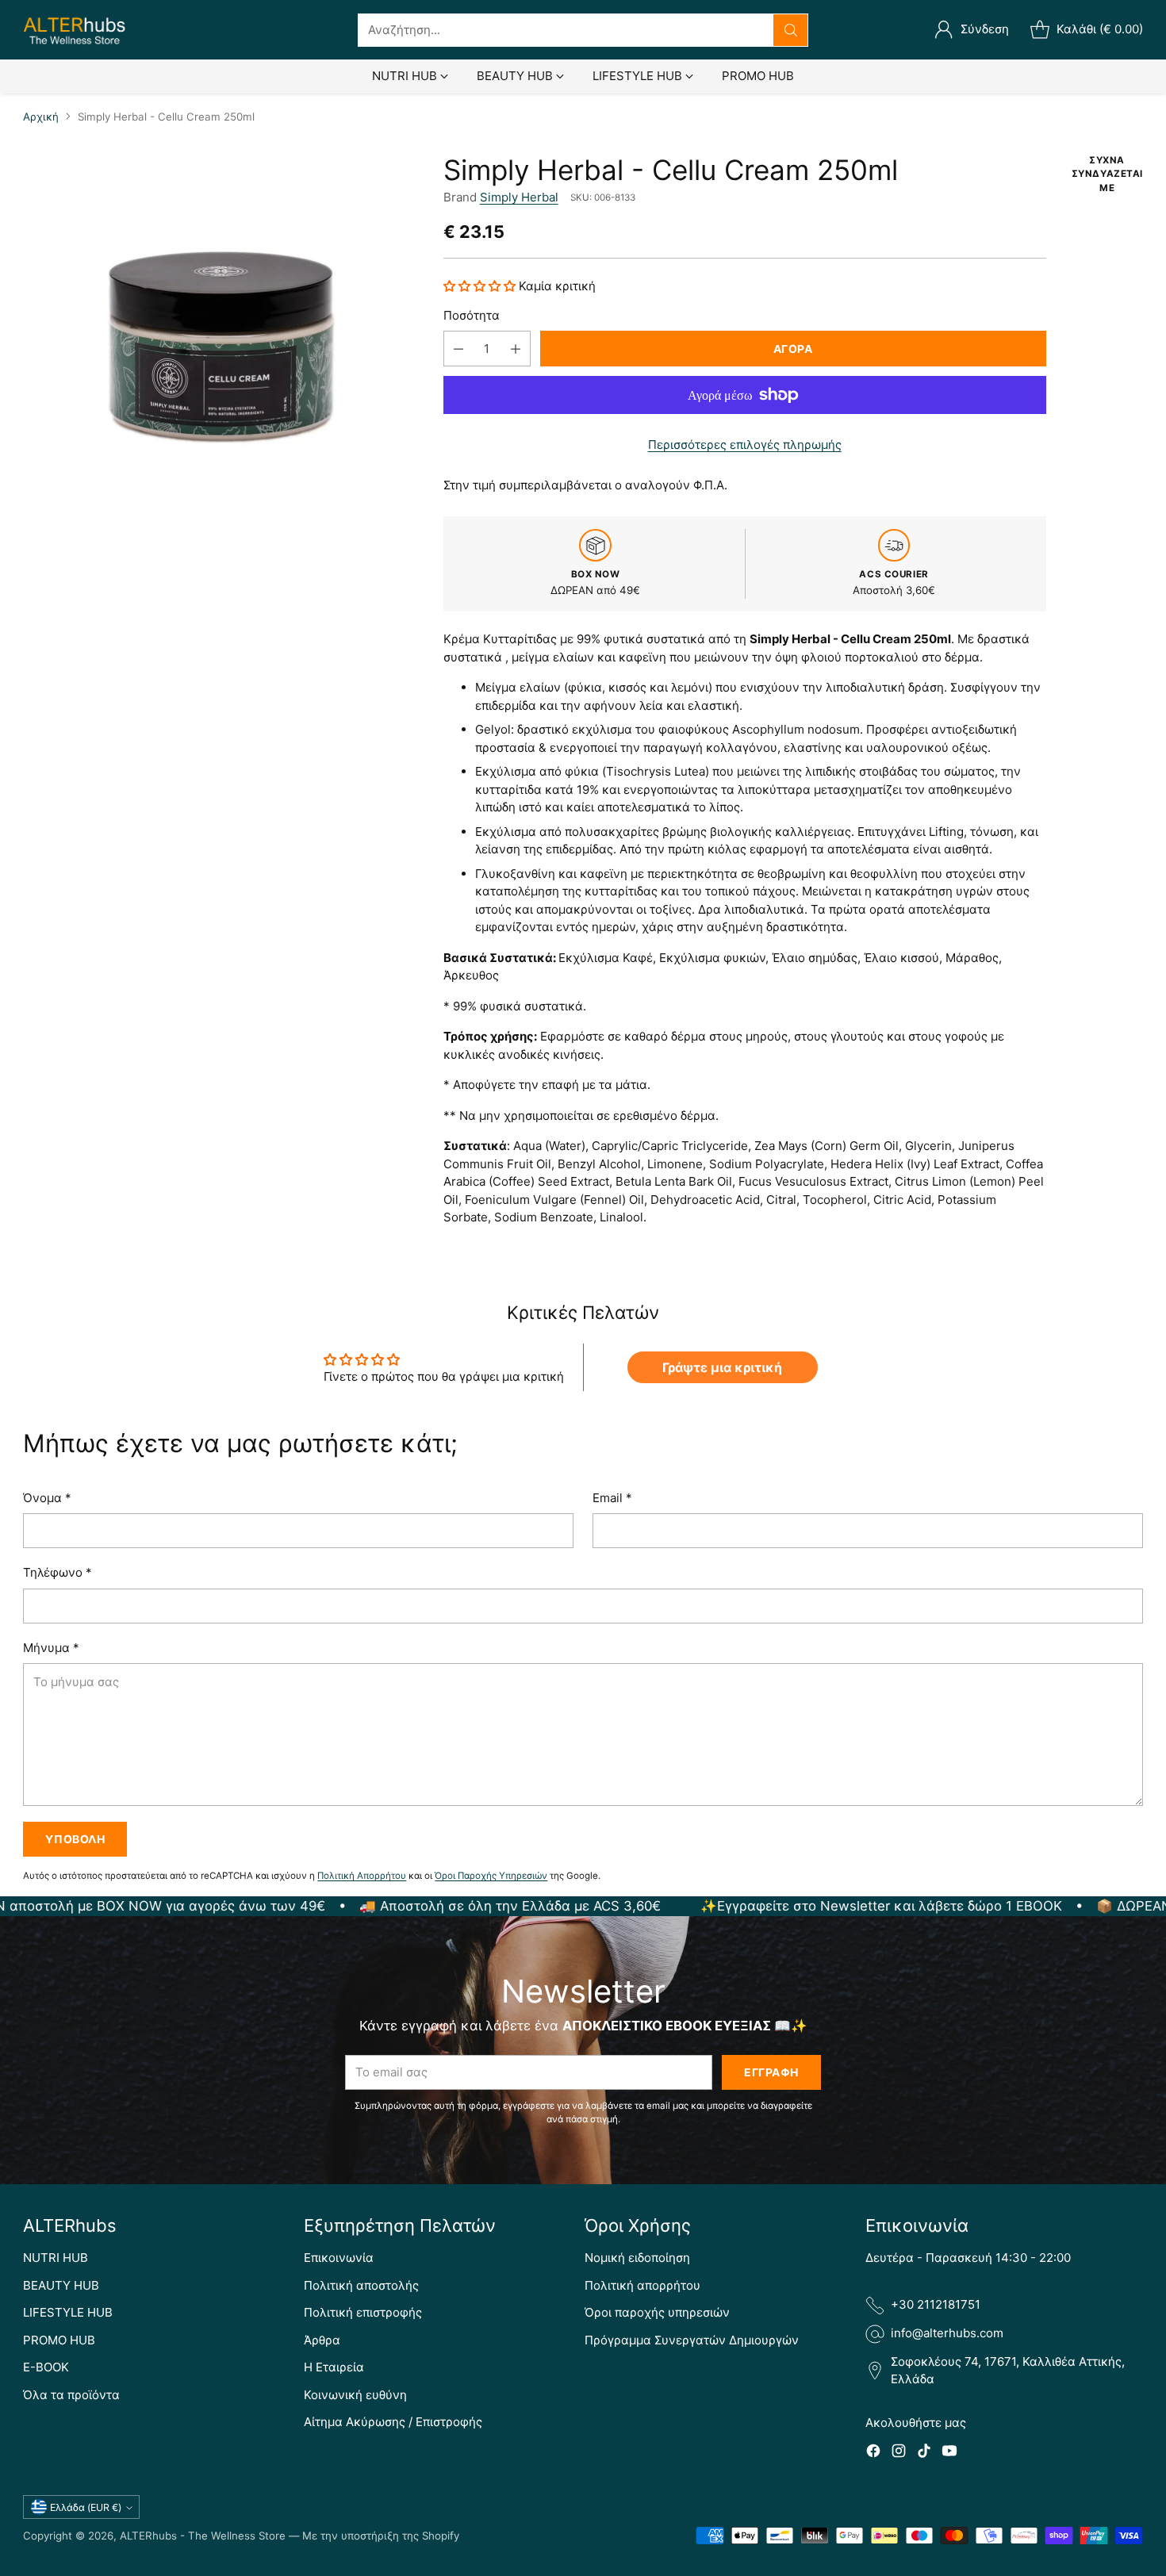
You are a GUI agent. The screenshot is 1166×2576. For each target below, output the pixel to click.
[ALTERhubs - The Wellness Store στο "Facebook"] (873, 2453)
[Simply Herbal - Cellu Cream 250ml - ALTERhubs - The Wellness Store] (220, 351)
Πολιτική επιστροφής (363, 2312)
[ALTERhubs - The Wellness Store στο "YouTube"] (949, 2453)
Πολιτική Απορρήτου (362, 1876)
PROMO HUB (59, 2340)
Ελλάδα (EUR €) (86, 2507)
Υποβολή (75, 1839)
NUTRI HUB (56, 2258)
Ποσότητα (472, 315)
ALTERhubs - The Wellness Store (203, 2536)
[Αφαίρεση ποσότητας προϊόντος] (458, 349)
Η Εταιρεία (334, 2367)
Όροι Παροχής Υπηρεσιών (491, 1876)
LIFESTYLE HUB (68, 2312)
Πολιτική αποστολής (361, 2285)
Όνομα (47, 1498)
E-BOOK (46, 2367)
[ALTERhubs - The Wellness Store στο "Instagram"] (899, 2453)
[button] (481, 286)
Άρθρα (322, 2340)
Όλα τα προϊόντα (71, 2395)
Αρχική (41, 117)
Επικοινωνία (339, 2258)
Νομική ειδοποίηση (637, 2258)
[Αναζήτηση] (791, 30)
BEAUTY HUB (61, 2285)
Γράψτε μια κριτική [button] (722, 1367)
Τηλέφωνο (58, 1572)
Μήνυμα (51, 1648)
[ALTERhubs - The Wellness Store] (75, 30)
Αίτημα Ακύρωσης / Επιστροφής (393, 2422)
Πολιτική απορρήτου (642, 2285)
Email (612, 1498)
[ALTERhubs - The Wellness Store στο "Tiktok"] (924, 2453)
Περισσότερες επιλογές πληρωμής (745, 445)
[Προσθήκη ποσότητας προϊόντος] (516, 349)
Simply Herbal (519, 197)
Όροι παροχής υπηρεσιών (657, 2312)
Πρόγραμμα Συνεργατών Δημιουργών (692, 2340)
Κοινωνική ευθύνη (355, 2395)
